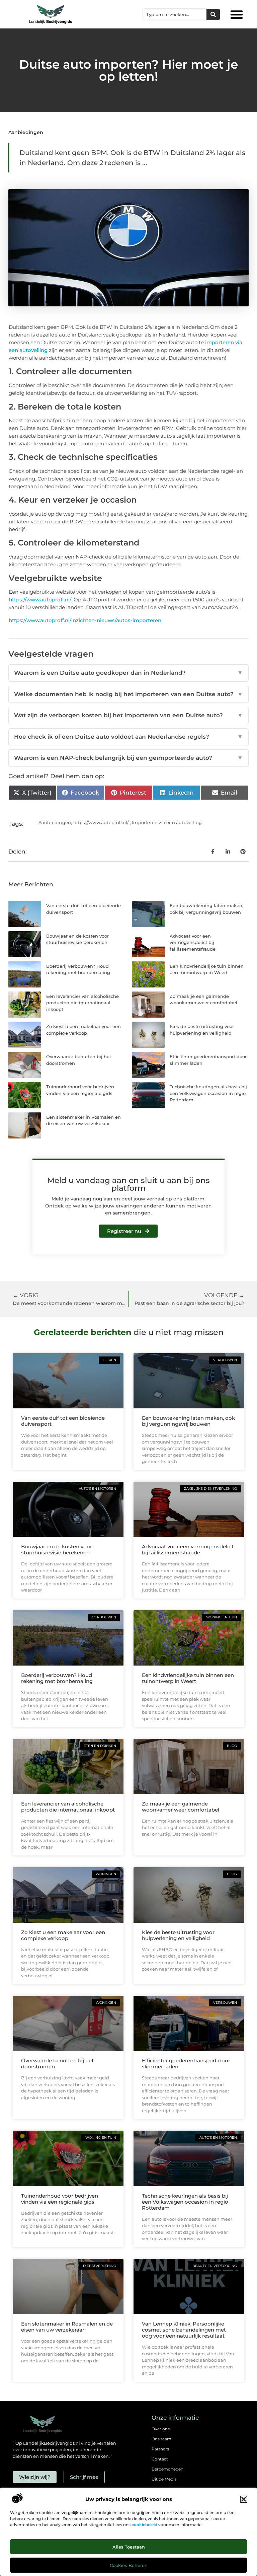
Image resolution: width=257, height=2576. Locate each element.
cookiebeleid (144, 2525)
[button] (244, 2499)
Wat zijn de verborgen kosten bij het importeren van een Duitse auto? (128, 715)
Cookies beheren (129, 2565)
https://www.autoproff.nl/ (40, 600)
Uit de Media (164, 2479)
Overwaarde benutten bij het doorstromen (57, 2064)
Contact (160, 2459)
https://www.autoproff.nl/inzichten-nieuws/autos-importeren (85, 620)
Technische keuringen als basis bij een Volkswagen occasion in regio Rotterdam (208, 1093)
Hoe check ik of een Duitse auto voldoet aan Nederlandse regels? (128, 737)
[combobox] (175, 14)
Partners (160, 2449)
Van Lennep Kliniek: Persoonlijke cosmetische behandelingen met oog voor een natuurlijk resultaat (184, 2330)
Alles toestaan (129, 2547)
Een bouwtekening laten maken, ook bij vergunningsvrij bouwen (188, 1421)
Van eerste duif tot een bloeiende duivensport (63, 1421)
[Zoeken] (213, 14)
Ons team (161, 2439)
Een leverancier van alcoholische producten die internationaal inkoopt (82, 1003)
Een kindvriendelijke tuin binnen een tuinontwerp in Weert (188, 1678)
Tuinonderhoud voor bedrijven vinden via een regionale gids (60, 2199)
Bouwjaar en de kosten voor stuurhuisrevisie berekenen (57, 1550)
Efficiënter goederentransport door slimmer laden (186, 2064)
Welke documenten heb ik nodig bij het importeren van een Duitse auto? (128, 694)
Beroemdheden (167, 2469)
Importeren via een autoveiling (167, 822)
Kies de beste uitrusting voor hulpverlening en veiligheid (178, 1935)
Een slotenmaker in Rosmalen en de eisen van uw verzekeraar (67, 2327)
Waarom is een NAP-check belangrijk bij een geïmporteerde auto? (128, 758)
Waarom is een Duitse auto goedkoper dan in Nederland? (128, 673)
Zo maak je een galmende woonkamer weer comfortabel (181, 1807)
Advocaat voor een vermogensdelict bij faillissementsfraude (193, 942)
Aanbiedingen (26, 132)
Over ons (161, 2429)
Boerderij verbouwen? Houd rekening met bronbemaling (57, 1678)
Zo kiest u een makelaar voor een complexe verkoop (63, 1935)
